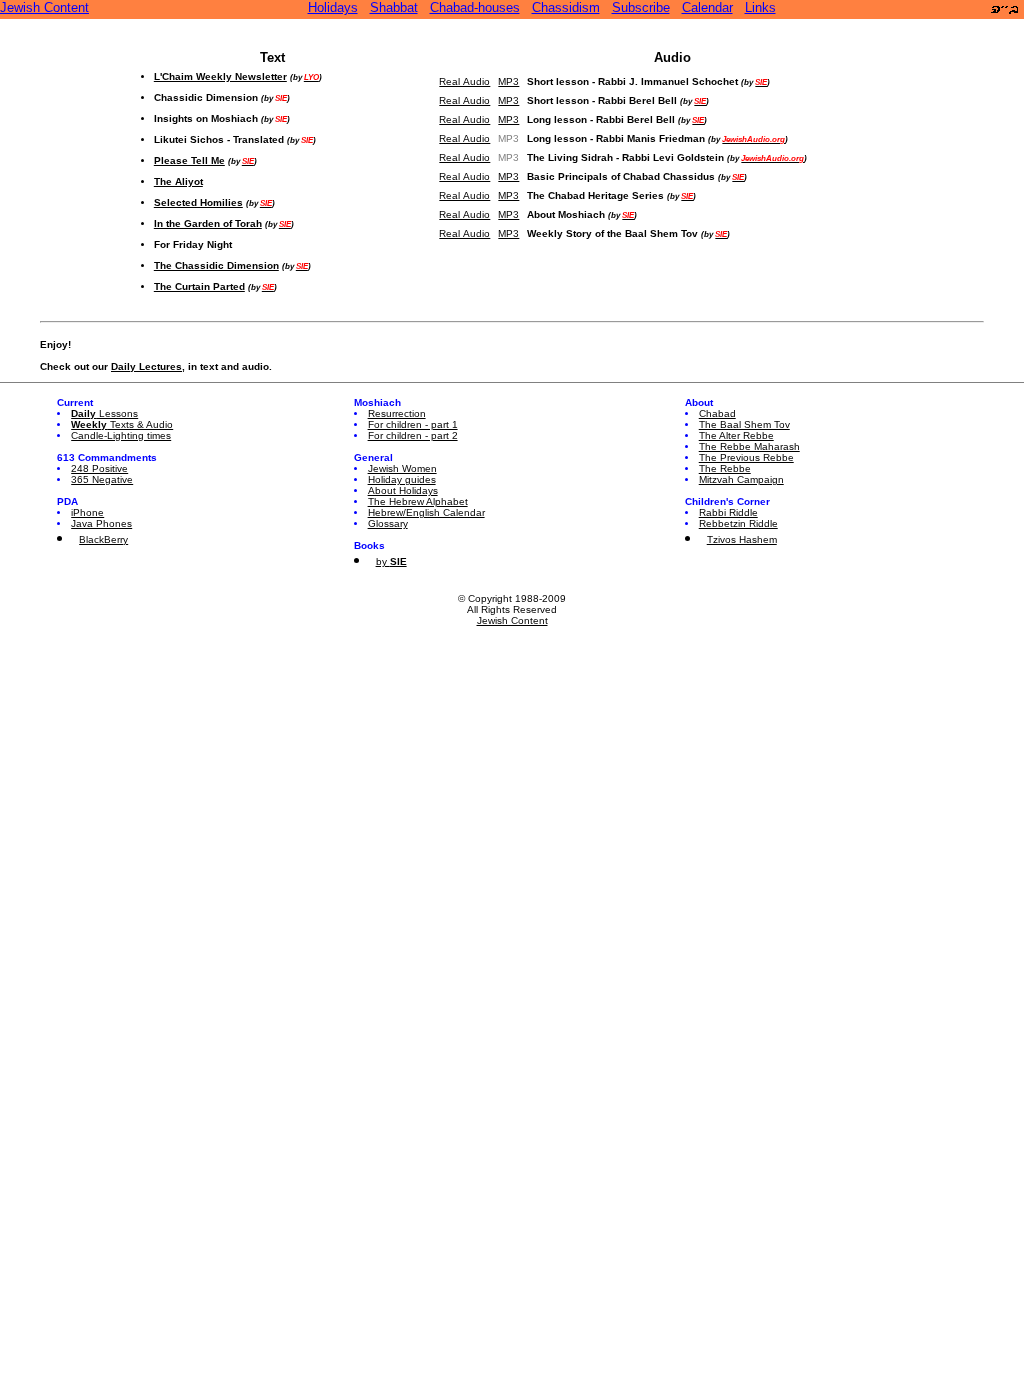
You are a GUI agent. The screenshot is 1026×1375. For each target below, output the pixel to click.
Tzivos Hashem (742, 539)
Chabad (717, 413)
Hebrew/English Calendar (426, 512)
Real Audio (464, 81)
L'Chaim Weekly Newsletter (220, 76)
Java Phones (101, 523)
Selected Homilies (198, 202)
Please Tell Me (189, 160)
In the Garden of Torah (208, 223)
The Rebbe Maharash (749, 446)
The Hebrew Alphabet (418, 501)
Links (760, 7)
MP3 (508, 81)
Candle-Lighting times (121, 435)
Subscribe (641, 7)
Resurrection (397, 413)
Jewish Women (402, 468)
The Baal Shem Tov (744, 424)
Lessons (104, 413)
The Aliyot (178, 181)
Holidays (333, 7)
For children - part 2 (413, 435)
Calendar (707, 7)
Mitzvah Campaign (741, 479)
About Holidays (403, 490)
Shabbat (394, 7)
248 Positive (99, 468)
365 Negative (102, 479)
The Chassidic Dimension (216, 265)
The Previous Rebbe (746, 457)
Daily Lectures (146, 366)
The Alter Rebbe (736, 435)
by (391, 561)
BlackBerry (103, 539)
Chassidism (566, 7)
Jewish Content (44, 7)
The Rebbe (725, 468)
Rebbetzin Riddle (738, 523)
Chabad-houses (475, 7)
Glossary (388, 523)
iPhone (87, 512)
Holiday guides (402, 479)
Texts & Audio (122, 424)
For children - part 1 (413, 424)
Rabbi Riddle (728, 512)
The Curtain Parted (199, 286)
